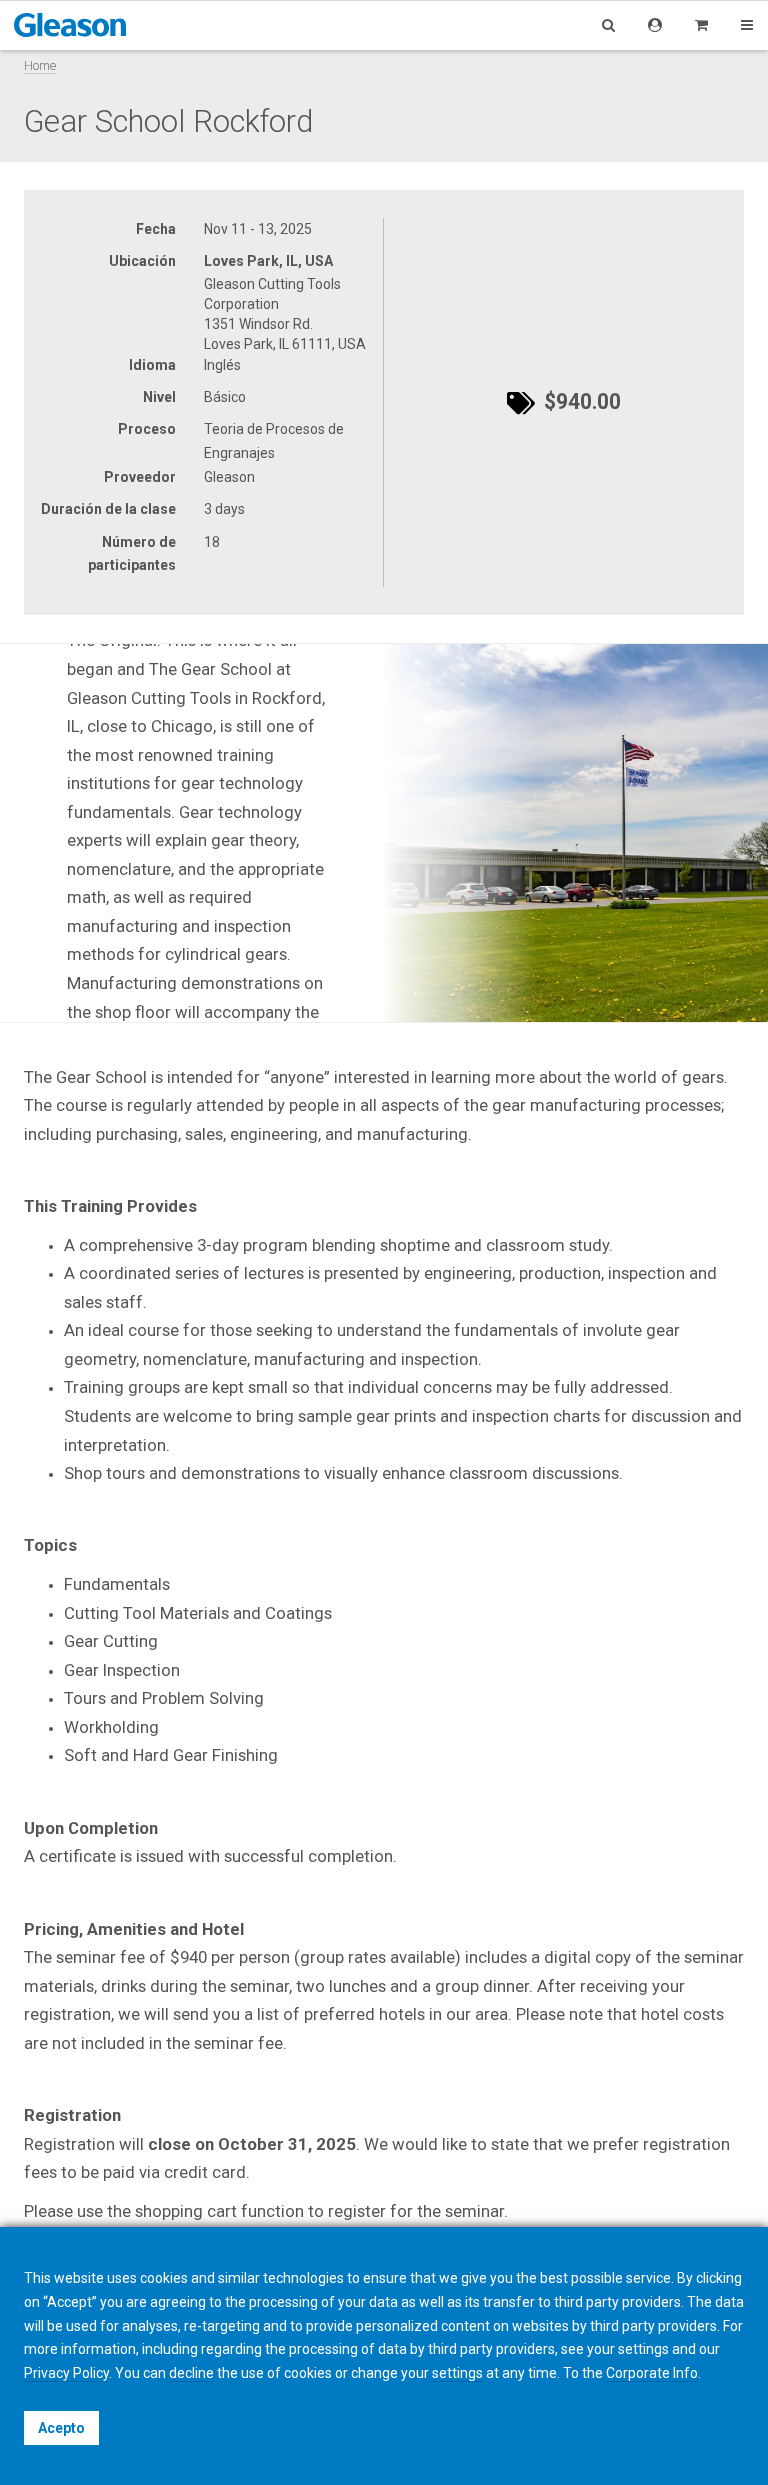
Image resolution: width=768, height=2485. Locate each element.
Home (40, 65)
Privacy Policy (66, 2373)
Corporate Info (652, 2373)
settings (457, 2373)
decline (191, 2373)
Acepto (61, 2428)
